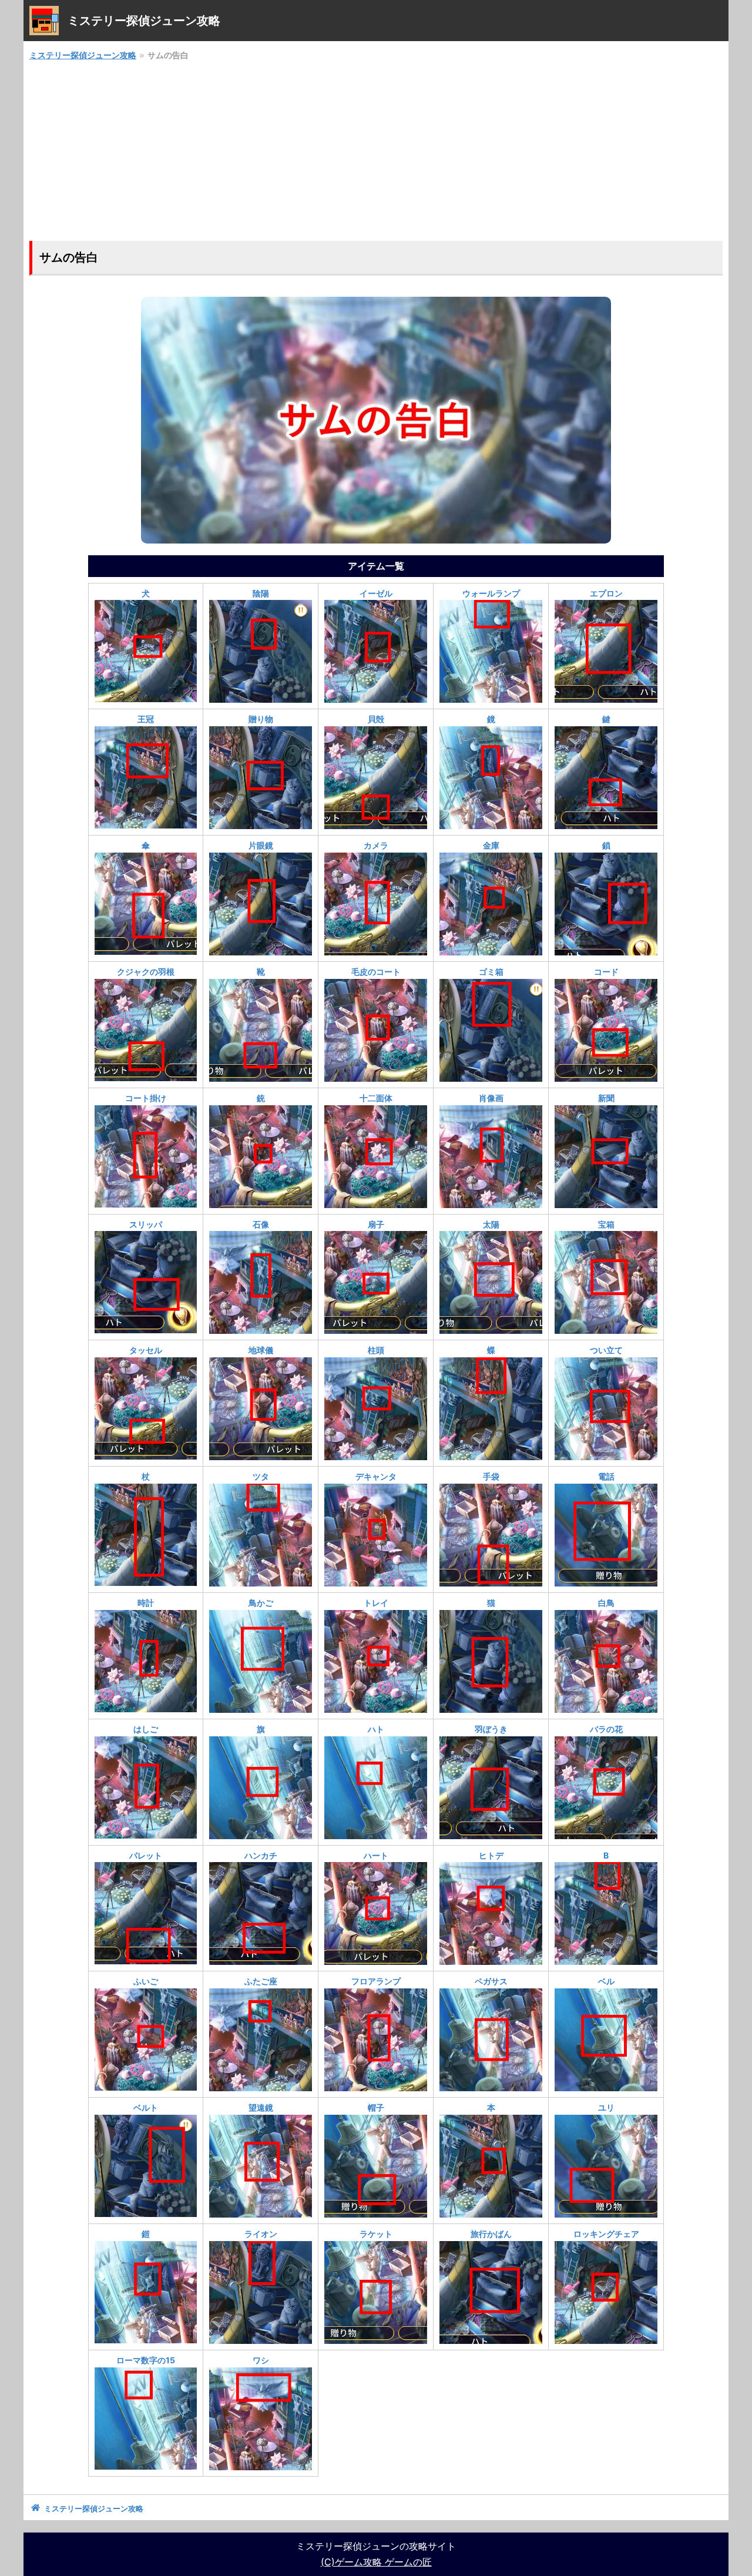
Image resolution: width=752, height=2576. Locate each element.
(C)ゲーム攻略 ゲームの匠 (376, 2562)
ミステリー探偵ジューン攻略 (83, 55)
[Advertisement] (376, 152)
